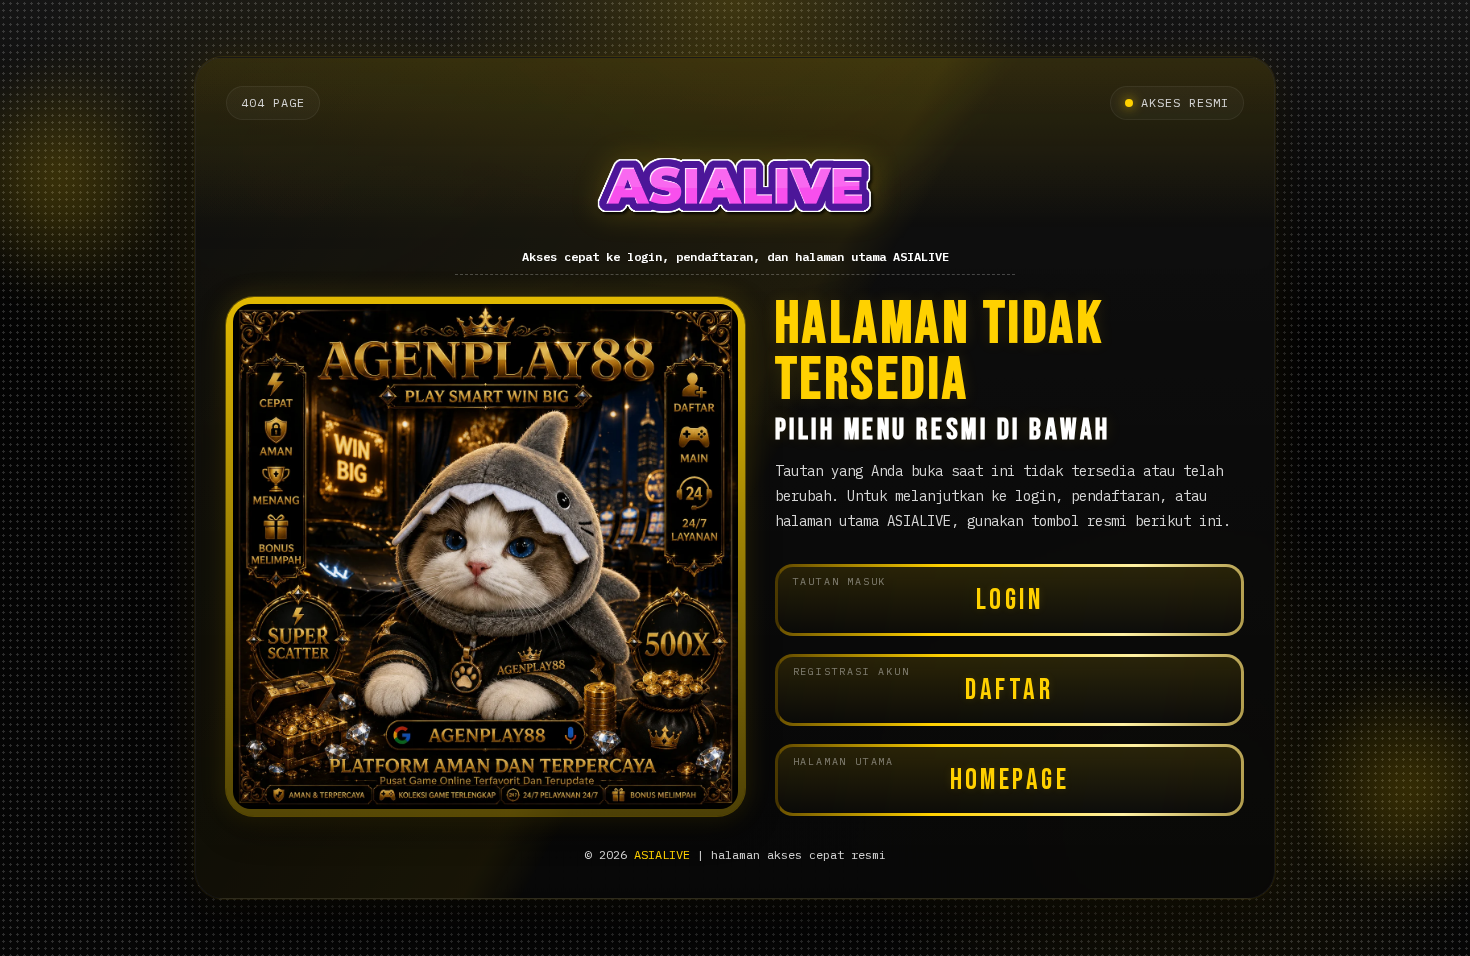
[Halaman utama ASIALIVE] (735, 185)
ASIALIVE (662, 854)
